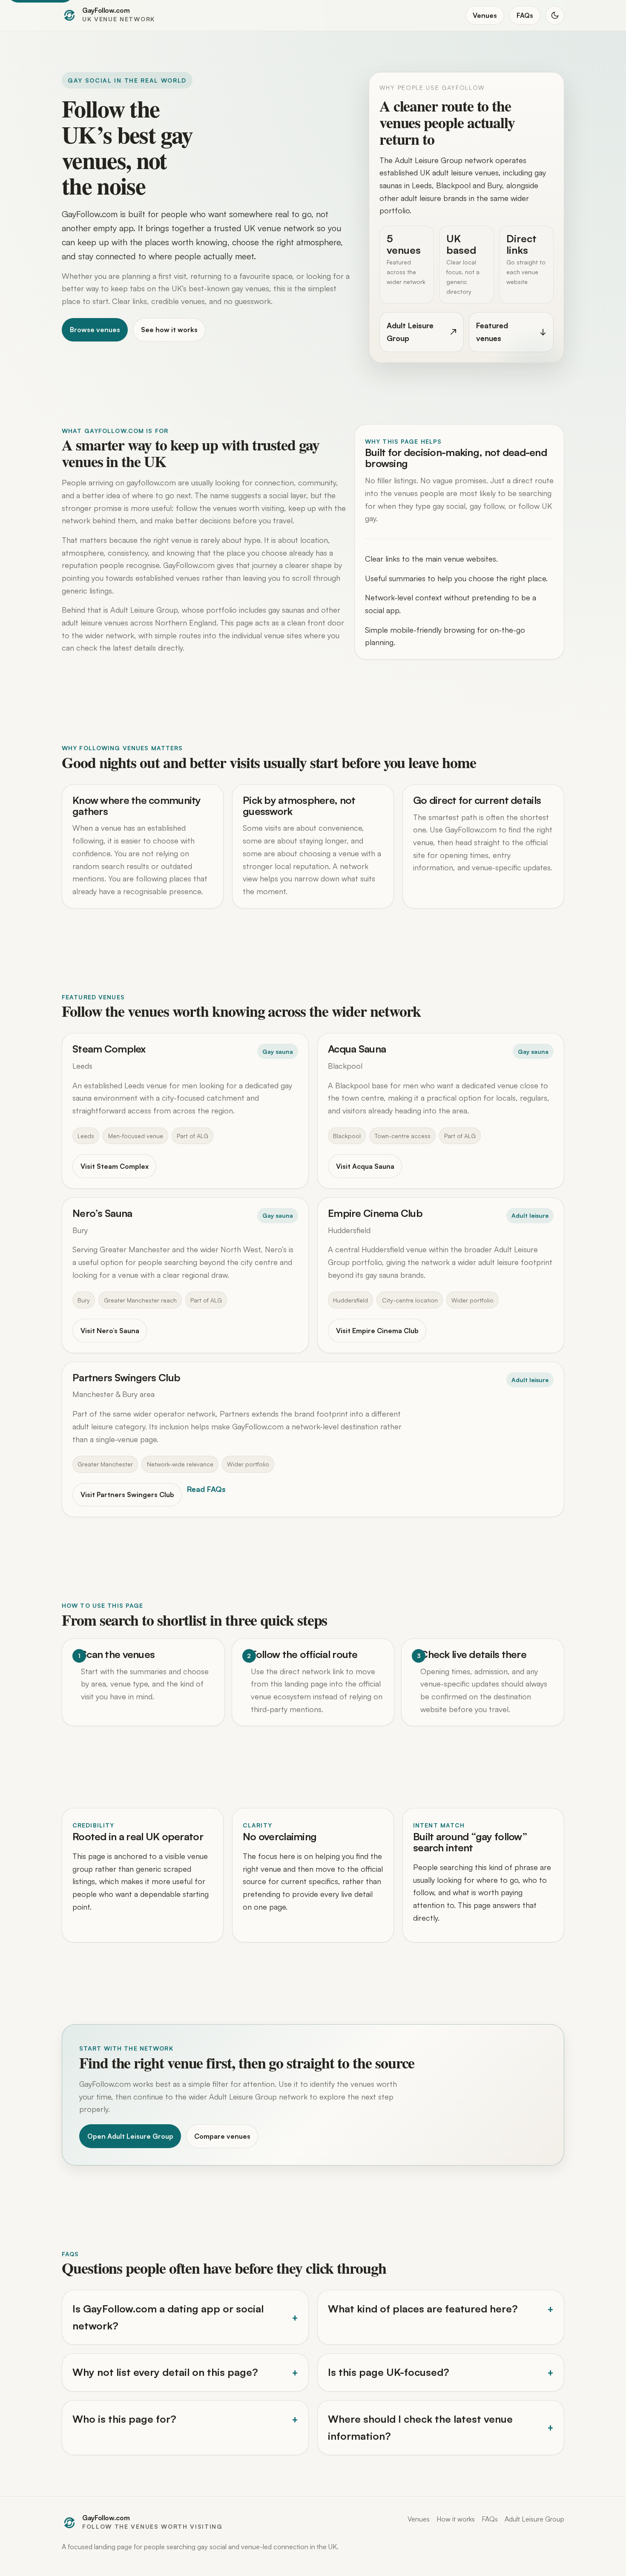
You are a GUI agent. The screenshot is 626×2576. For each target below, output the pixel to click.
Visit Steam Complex (115, 1166)
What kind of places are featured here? (423, 2309)
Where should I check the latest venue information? (420, 2427)
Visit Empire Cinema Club (377, 1331)
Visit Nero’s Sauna (110, 1331)
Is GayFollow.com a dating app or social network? (168, 2317)
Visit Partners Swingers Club (127, 1495)
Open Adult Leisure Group (130, 2136)
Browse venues (95, 330)
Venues (485, 15)
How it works (456, 2519)
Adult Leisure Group (534, 2519)
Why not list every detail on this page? (165, 2372)
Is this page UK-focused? (389, 2372)
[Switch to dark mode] (555, 15)
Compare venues (222, 2136)
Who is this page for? (124, 2419)
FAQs (525, 15)
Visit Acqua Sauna (365, 1166)
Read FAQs (206, 1489)
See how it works (169, 330)
